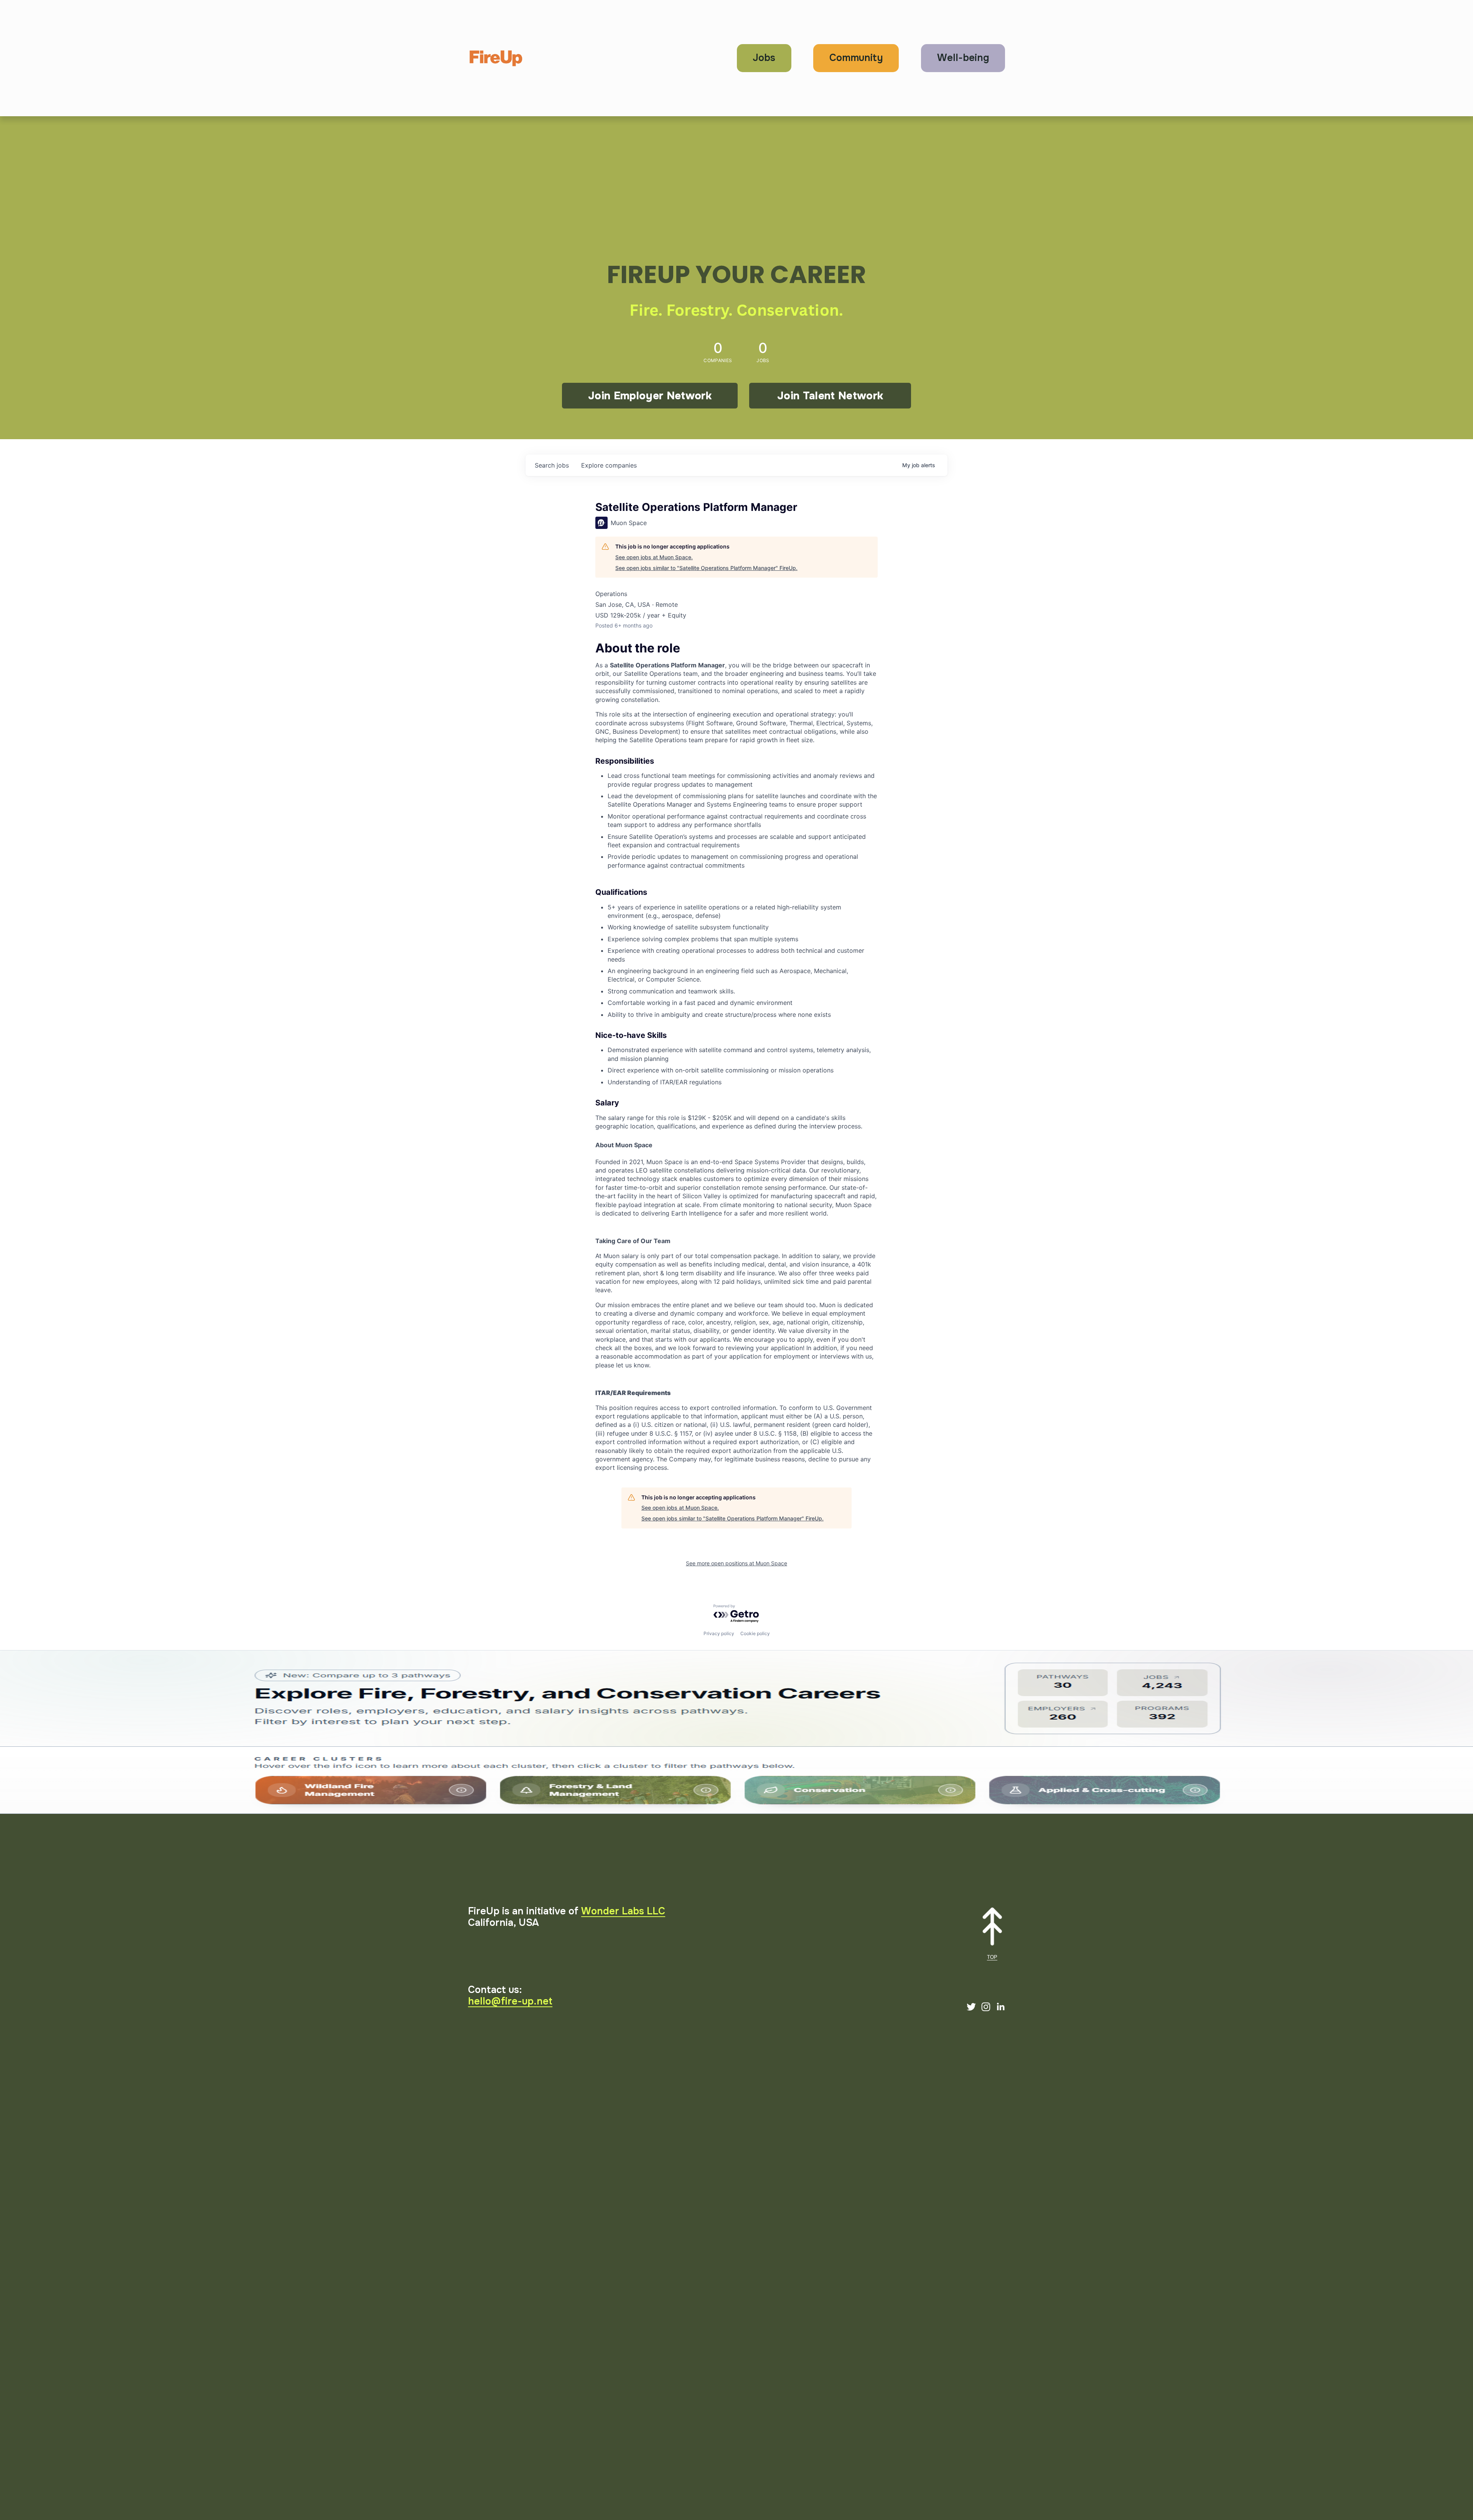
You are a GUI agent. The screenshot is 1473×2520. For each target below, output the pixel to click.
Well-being (963, 58)
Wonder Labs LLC (623, 1911)
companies (609, 465)
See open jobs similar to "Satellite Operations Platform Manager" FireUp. (706, 568)
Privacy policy (719, 1633)
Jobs (764, 58)
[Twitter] (971, 2007)
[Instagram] (986, 2007)
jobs (552, 465)
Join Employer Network (650, 396)
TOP (992, 1957)
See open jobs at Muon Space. (654, 557)
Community (856, 58)
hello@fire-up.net (510, 2001)
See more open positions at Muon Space (736, 1563)
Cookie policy (755, 1633)
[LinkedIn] (1000, 2007)
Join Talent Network (830, 396)
